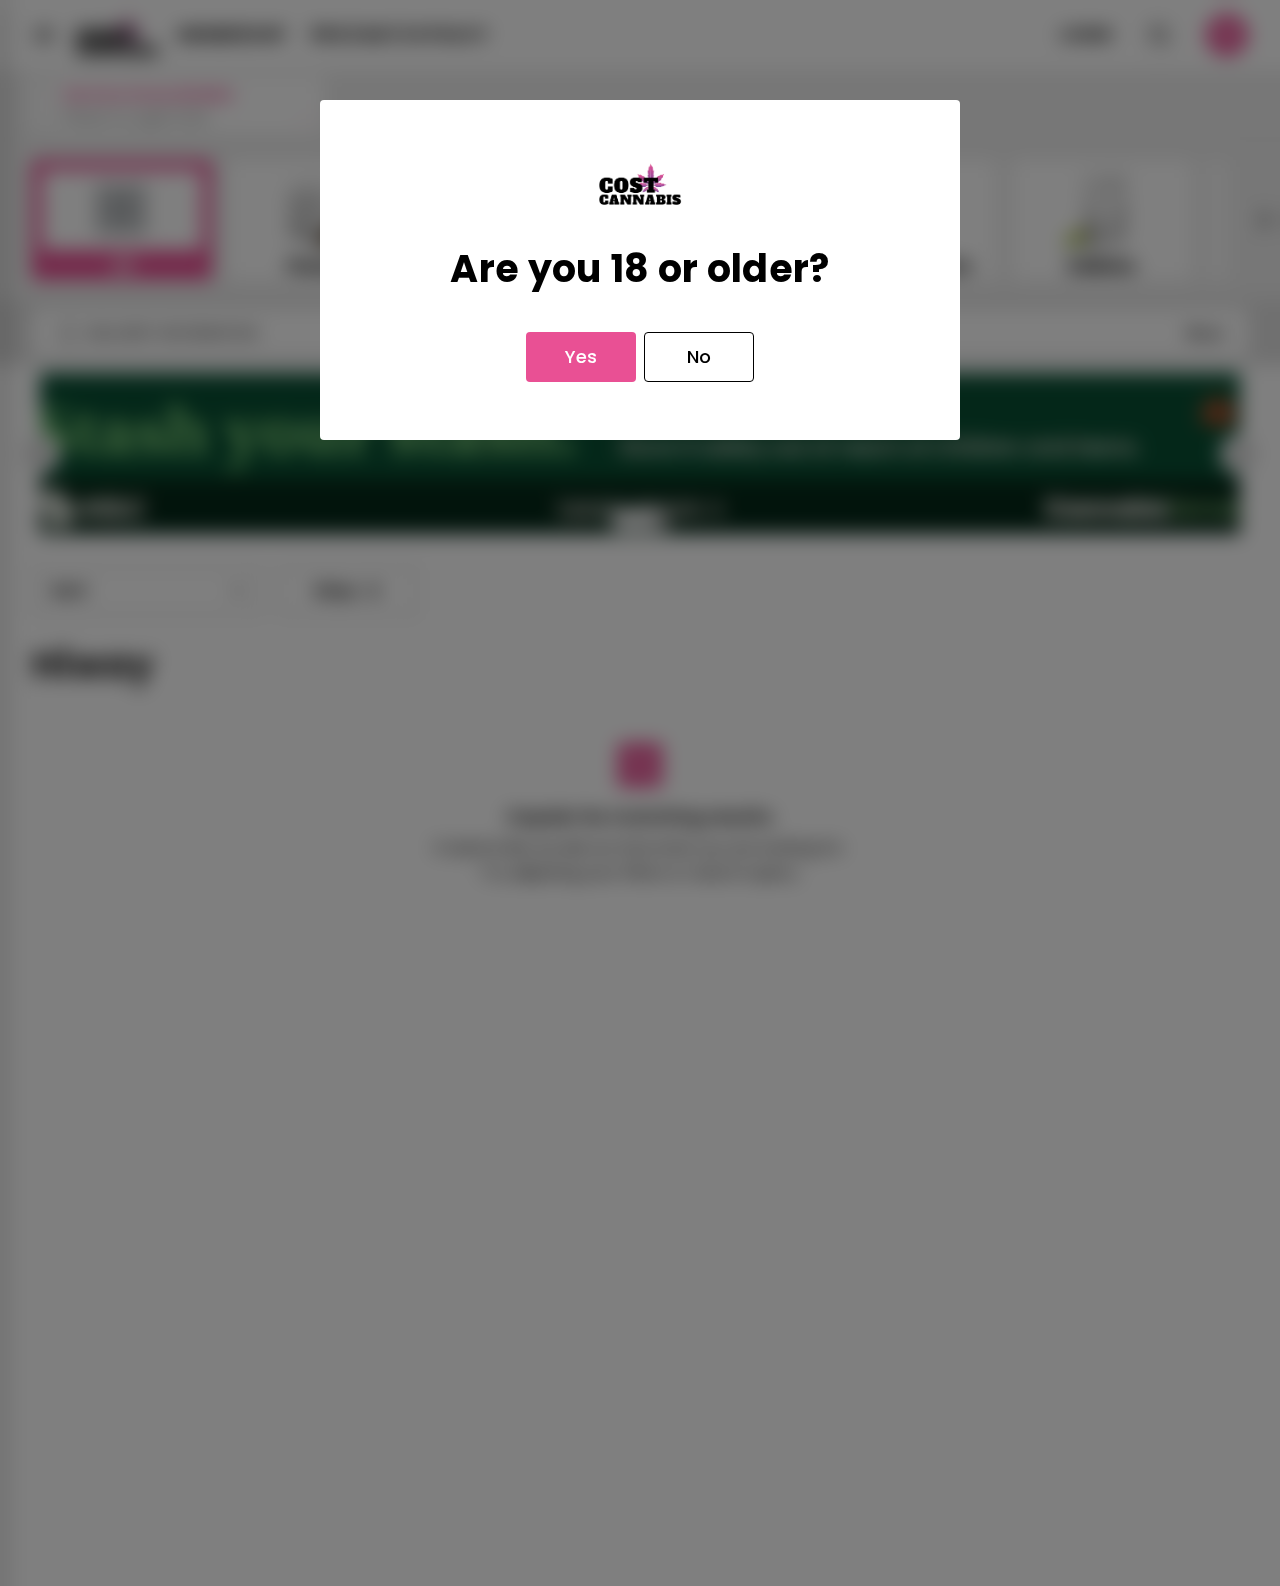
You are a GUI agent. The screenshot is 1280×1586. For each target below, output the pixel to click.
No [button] (699, 356)
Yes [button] (581, 356)
